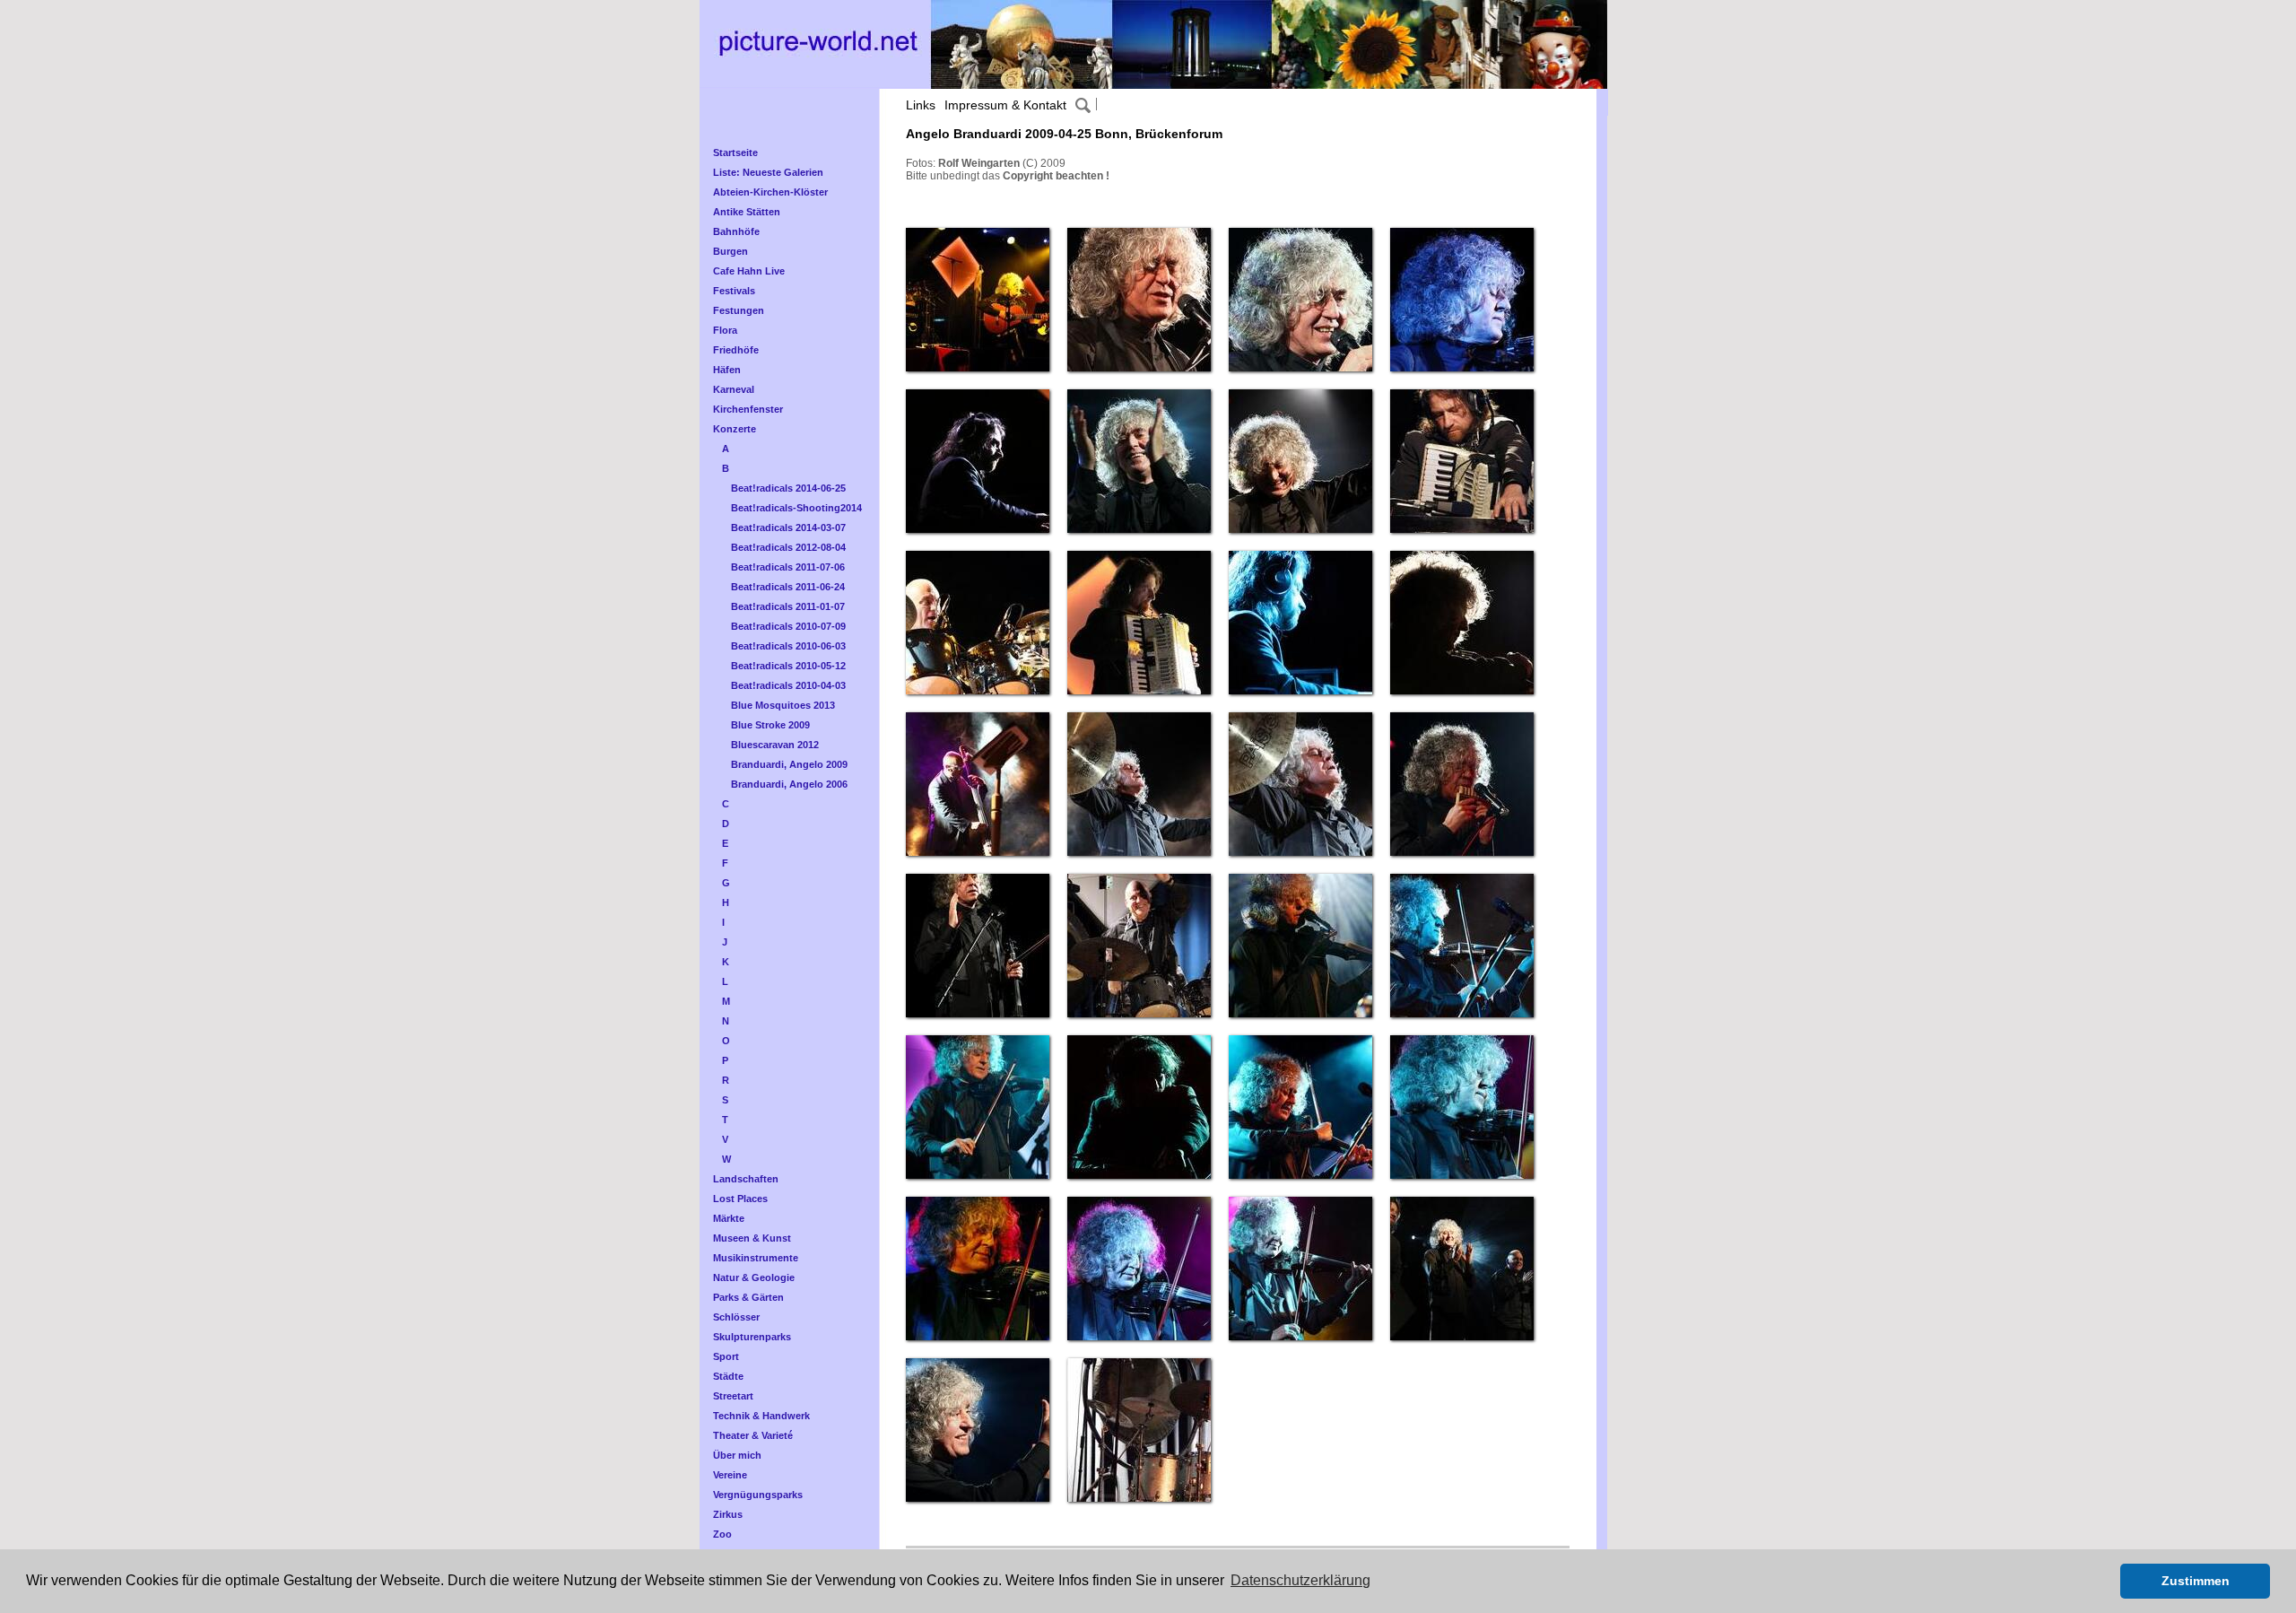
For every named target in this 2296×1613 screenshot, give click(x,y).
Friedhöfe (736, 350)
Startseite (735, 153)
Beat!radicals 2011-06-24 (788, 587)
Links (921, 105)
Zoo (722, 1534)
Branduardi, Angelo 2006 (789, 784)
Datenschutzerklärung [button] (1300, 1580)
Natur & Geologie (754, 1277)
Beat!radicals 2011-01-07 (788, 606)
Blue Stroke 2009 (770, 725)
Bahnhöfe (736, 231)
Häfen (727, 370)
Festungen (739, 310)
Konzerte (735, 429)
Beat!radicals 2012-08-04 (788, 547)
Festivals (734, 291)
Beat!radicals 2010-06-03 (788, 646)
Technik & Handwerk (761, 1416)
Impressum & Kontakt (1005, 105)
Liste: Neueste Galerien (768, 172)
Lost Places (740, 1199)
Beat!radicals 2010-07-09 (788, 626)
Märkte (729, 1218)
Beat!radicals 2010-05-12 (788, 666)
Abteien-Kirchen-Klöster (770, 192)
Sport (726, 1356)
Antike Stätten (747, 212)
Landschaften (746, 1179)
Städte (728, 1376)
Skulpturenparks (752, 1337)
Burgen (731, 251)
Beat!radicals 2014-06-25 (788, 488)
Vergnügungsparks (758, 1495)
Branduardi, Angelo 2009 (789, 764)
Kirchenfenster (748, 409)
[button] (2102, 1582)
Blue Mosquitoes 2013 (783, 705)
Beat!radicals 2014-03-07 (788, 527)
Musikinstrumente (756, 1258)
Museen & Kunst (752, 1238)
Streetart (733, 1396)
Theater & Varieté (753, 1435)
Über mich (737, 1455)
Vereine (730, 1475)
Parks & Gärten (748, 1297)
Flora (725, 330)
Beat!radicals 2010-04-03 (788, 685)
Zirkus (728, 1514)
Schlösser (736, 1317)
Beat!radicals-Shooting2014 (796, 508)
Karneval (734, 389)
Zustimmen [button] (2196, 1581)
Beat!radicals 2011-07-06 (788, 567)
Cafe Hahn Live (749, 271)
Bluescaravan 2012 (775, 745)
